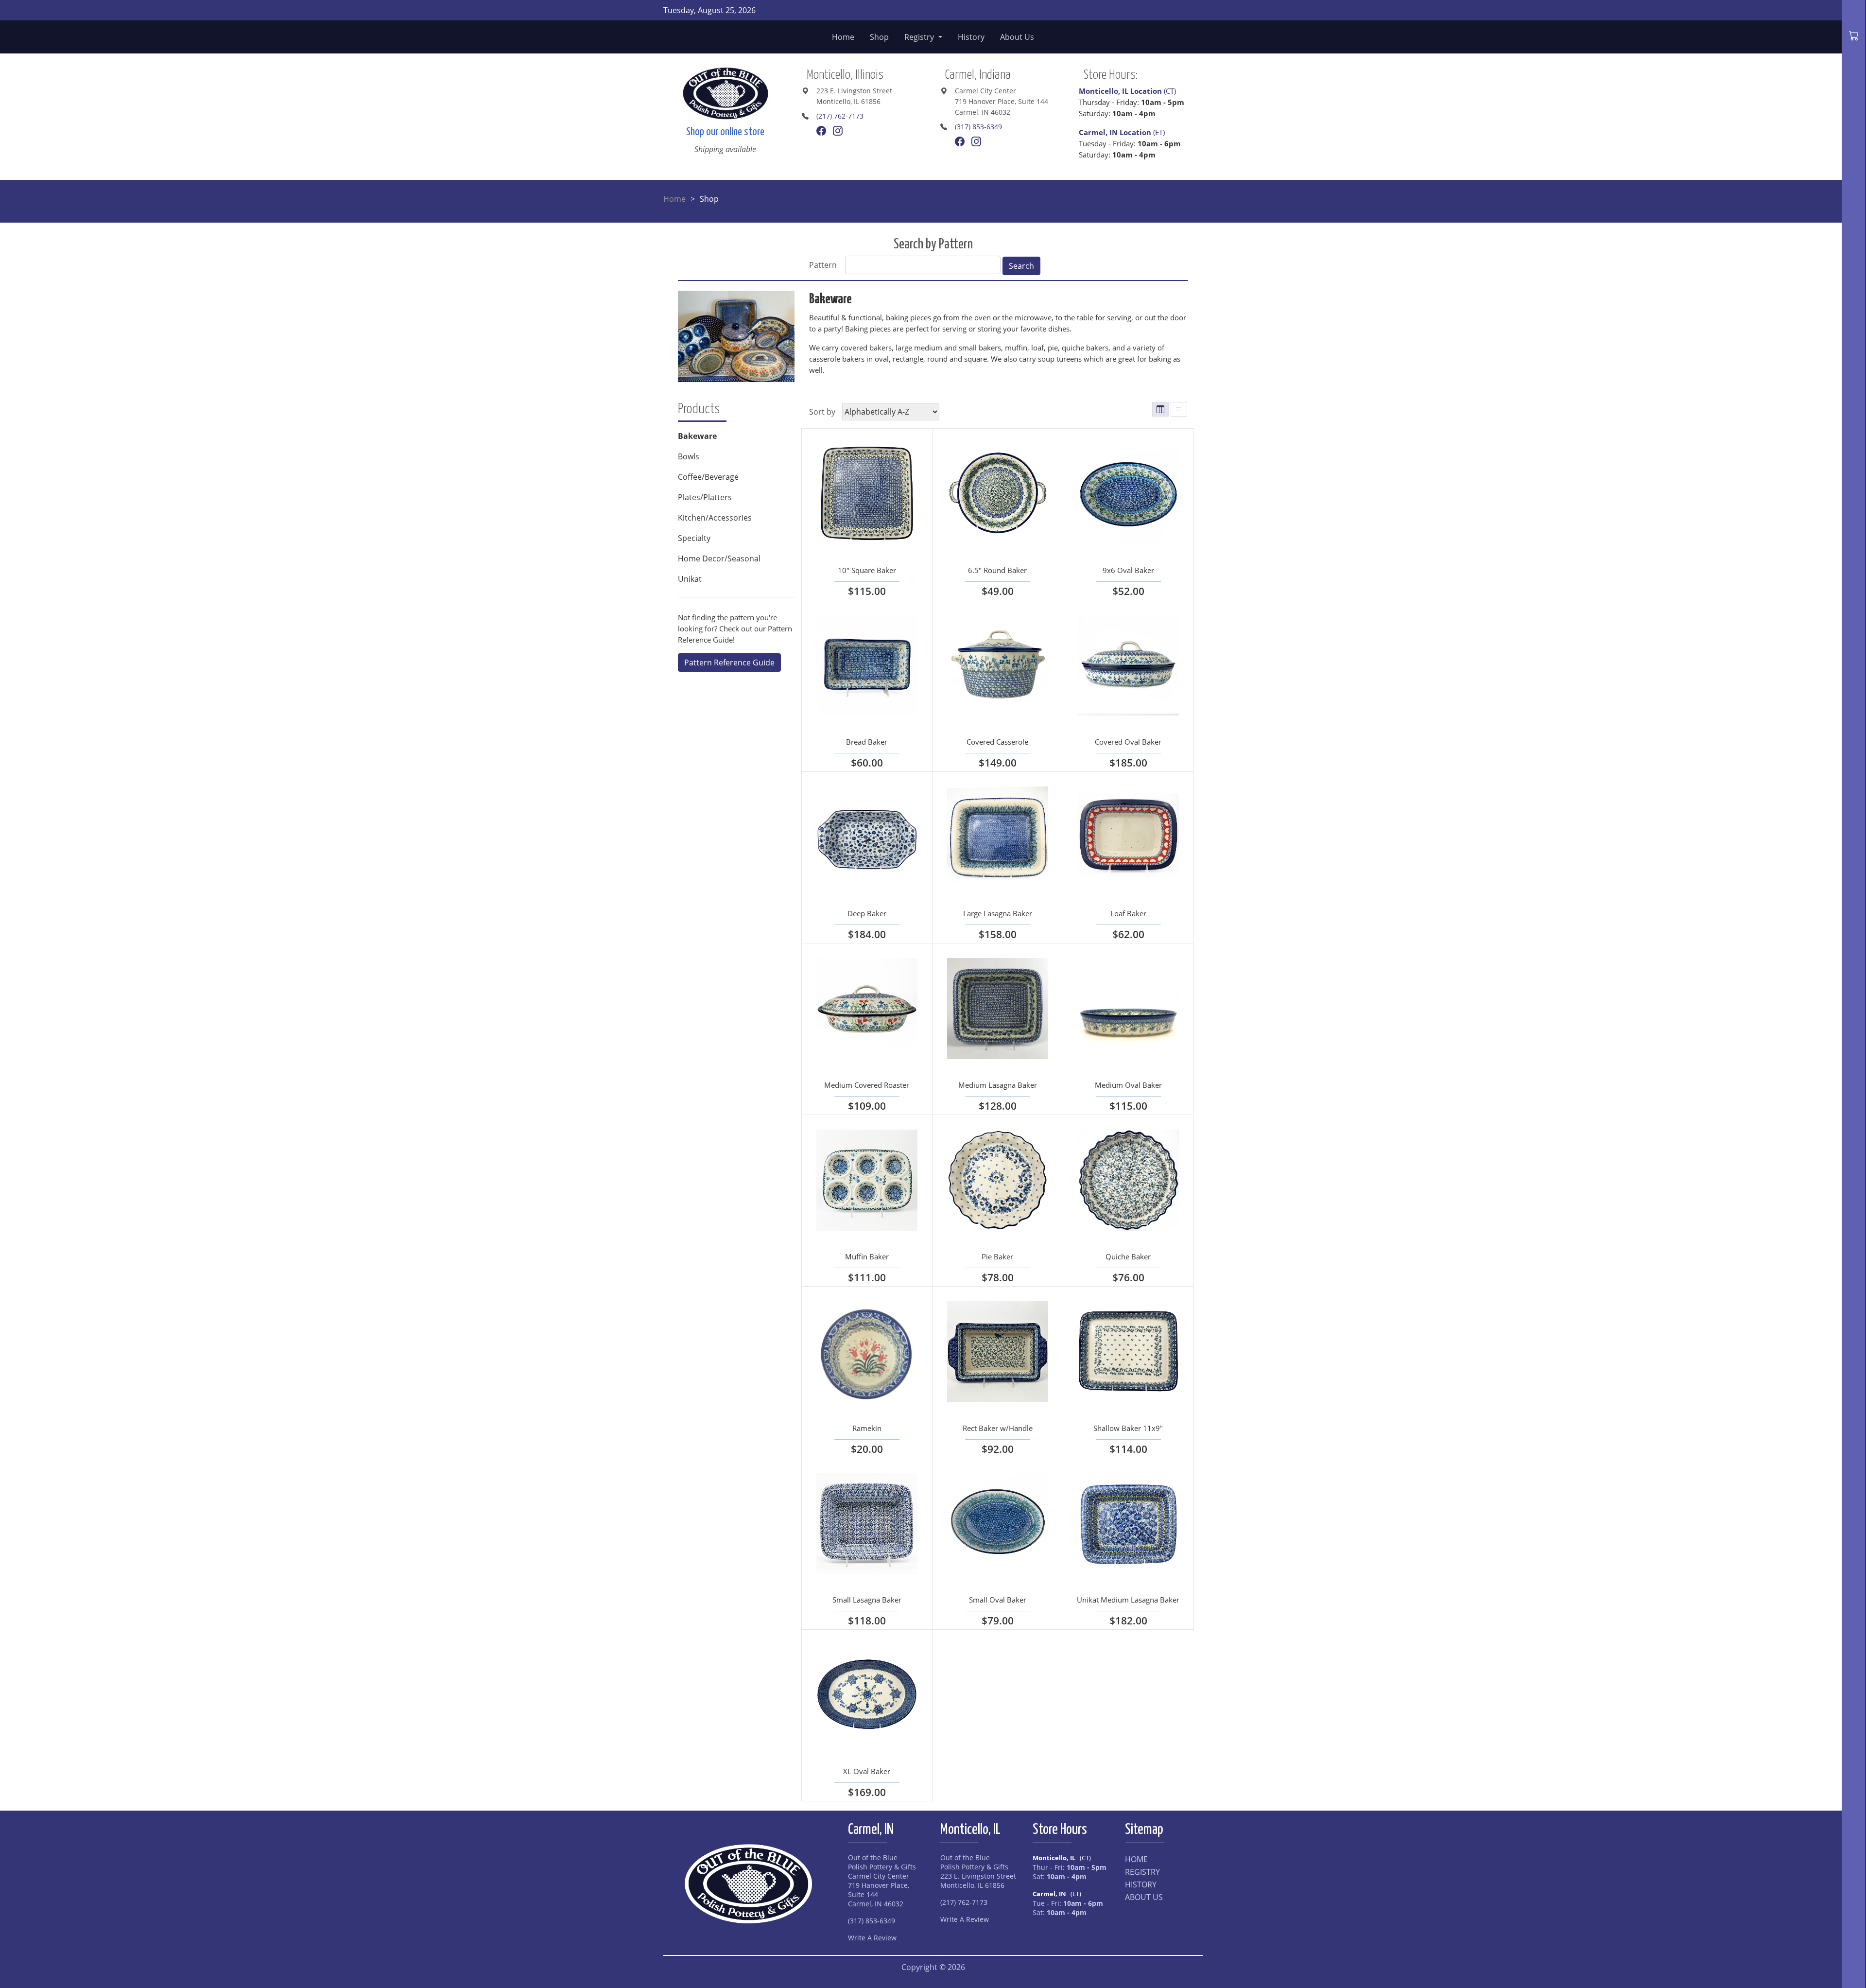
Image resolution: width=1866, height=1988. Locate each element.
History (971, 37)
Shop (879, 37)
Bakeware (830, 299)
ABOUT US (1144, 1897)
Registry (920, 37)
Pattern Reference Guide (729, 663)
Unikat (690, 579)
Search (1021, 266)
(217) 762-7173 (840, 116)
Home (843, 37)
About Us (1017, 37)
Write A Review (872, 1938)
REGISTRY (1142, 1872)
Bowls (689, 456)
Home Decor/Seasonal (719, 558)
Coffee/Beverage (708, 477)
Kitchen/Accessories (715, 518)
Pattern (823, 265)
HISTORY (1141, 1884)
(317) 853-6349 (978, 127)
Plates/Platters (705, 497)
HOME (1136, 1859)
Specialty (694, 538)
